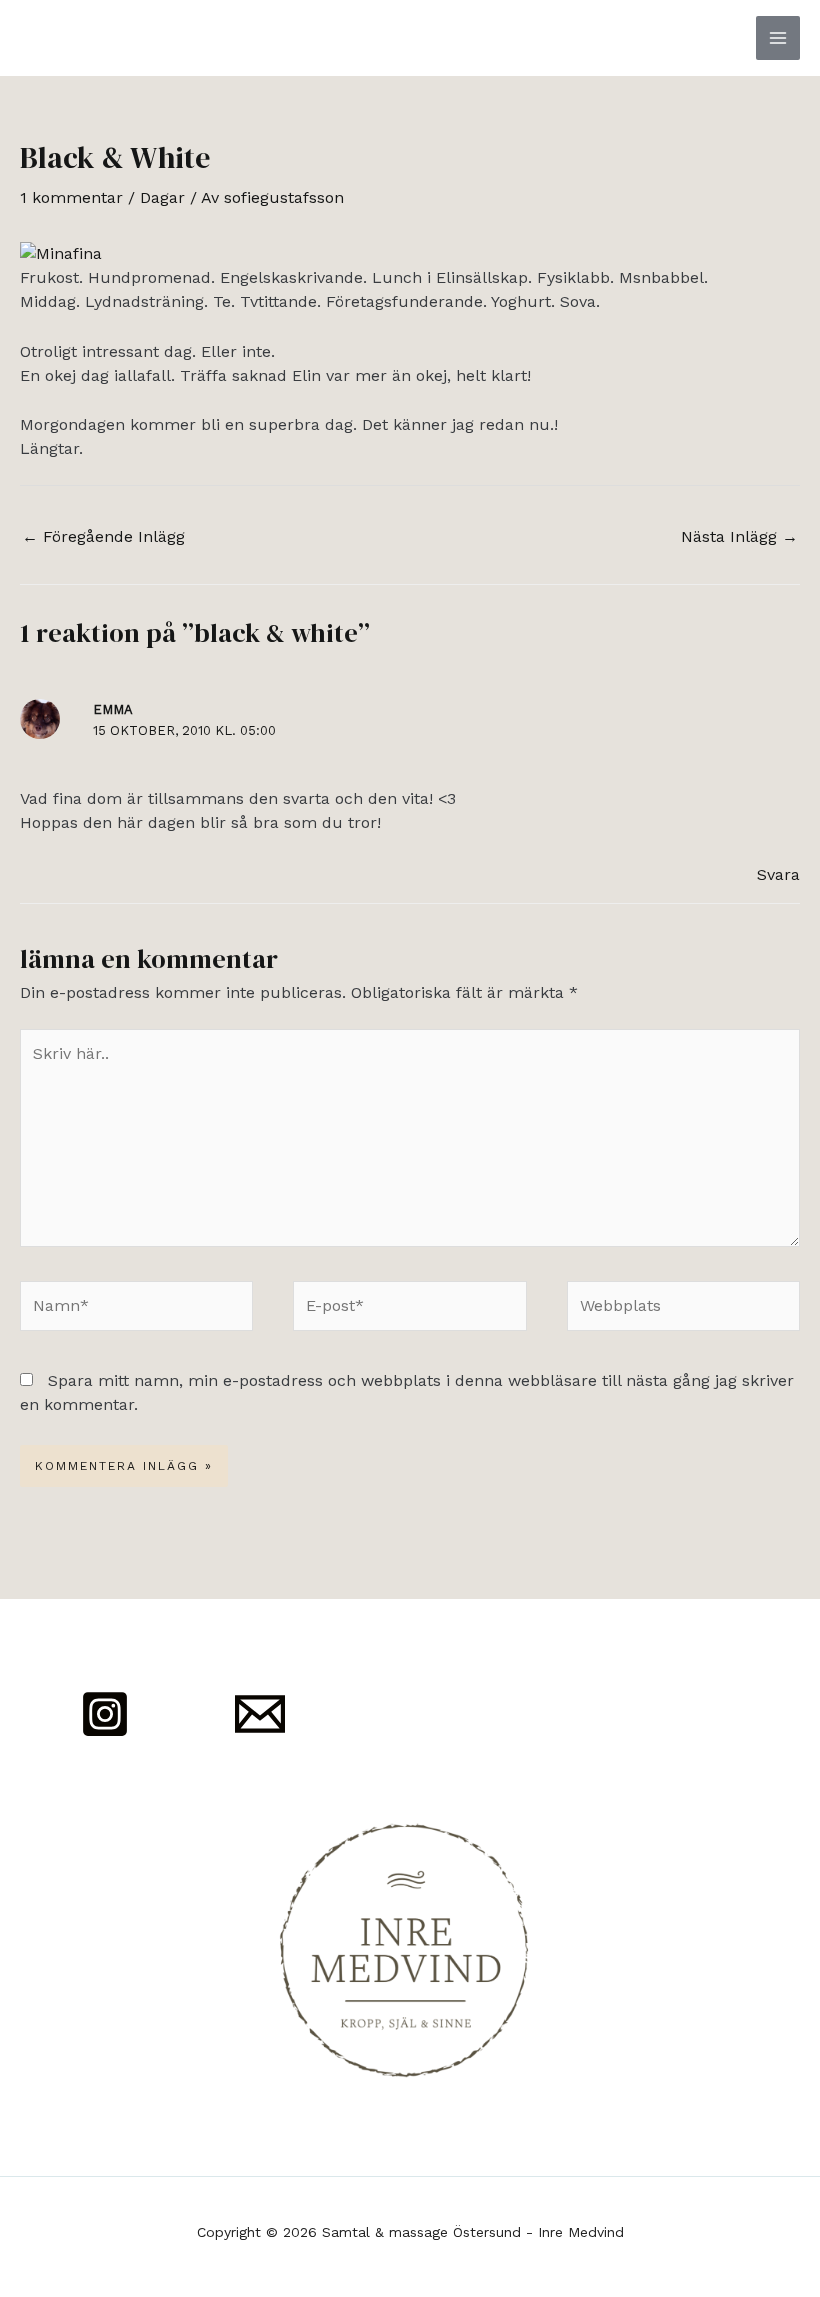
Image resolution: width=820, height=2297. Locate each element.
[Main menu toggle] (778, 38)
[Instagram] (105, 1714)
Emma (113, 709)
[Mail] (260, 1714)
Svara (778, 874)
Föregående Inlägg (103, 536)
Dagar (162, 197)
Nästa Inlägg (739, 536)
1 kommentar (71, 197)
